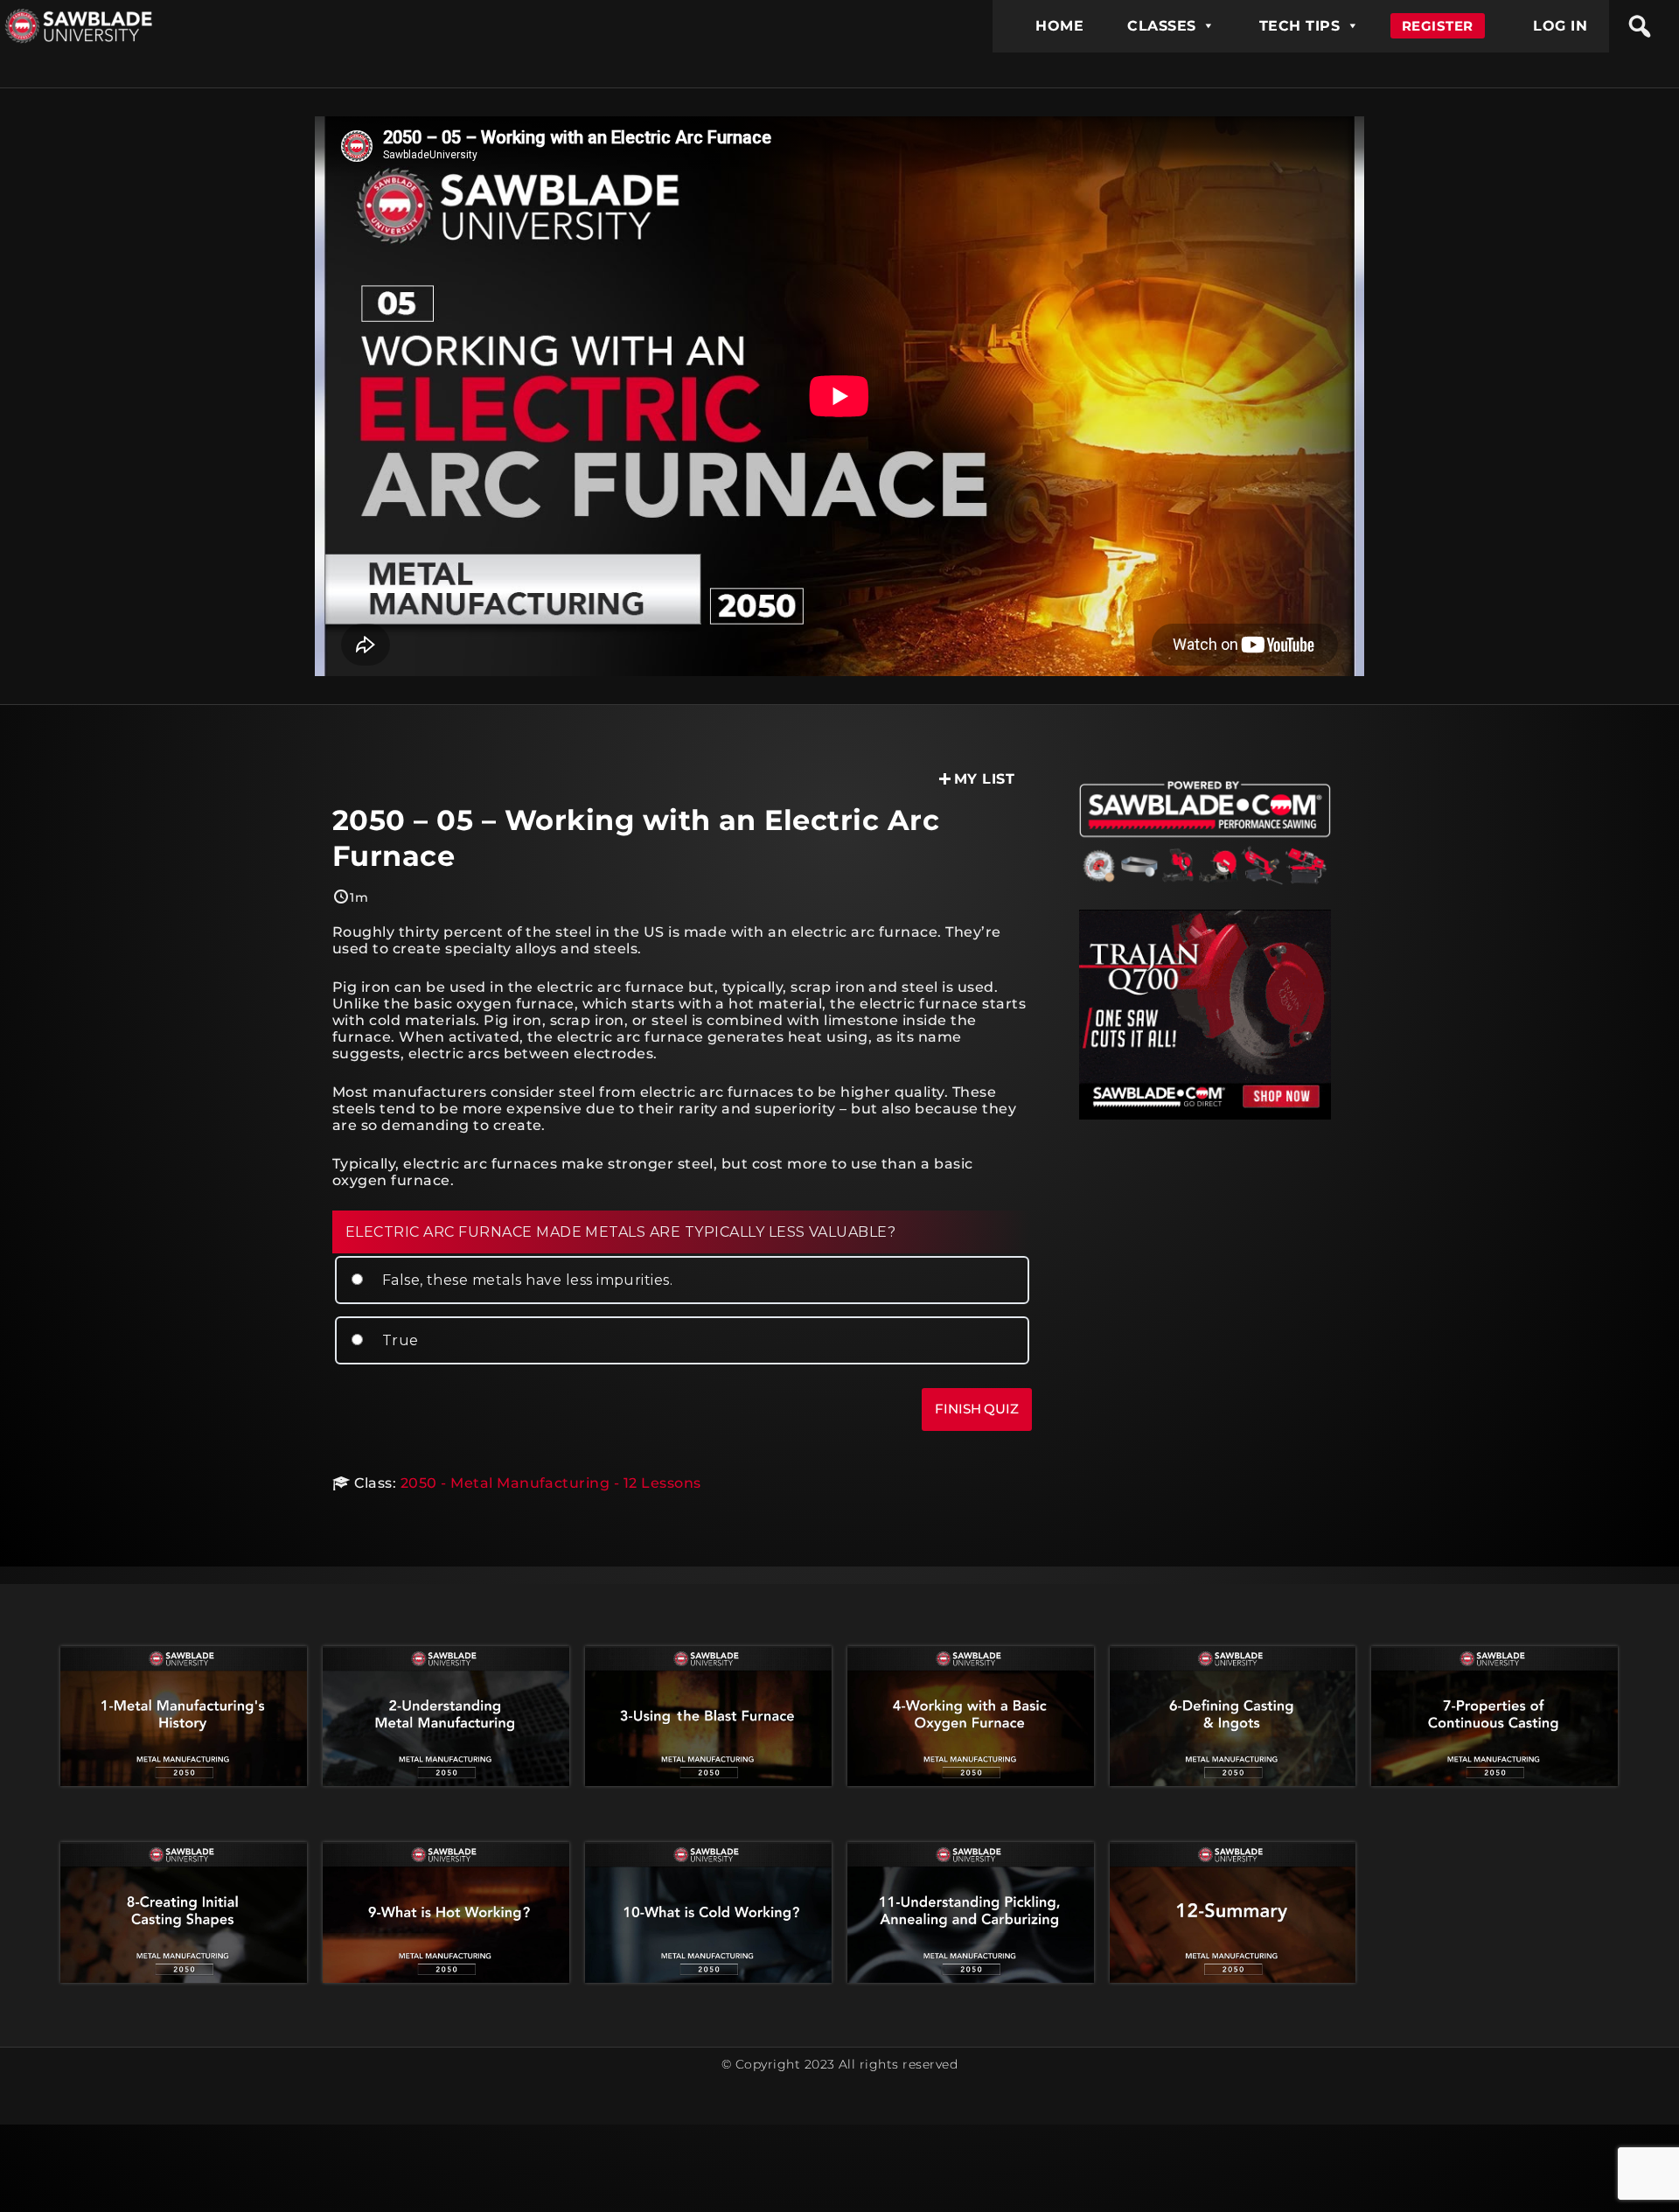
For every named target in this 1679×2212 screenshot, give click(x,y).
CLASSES (1161, 26)
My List (984, 779)
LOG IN (1560, 26)
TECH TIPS (1299, 26)
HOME (1059, 26)
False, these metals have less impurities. (525, 1280)
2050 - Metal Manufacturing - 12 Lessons (551, 1483)
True (398, 1340)
